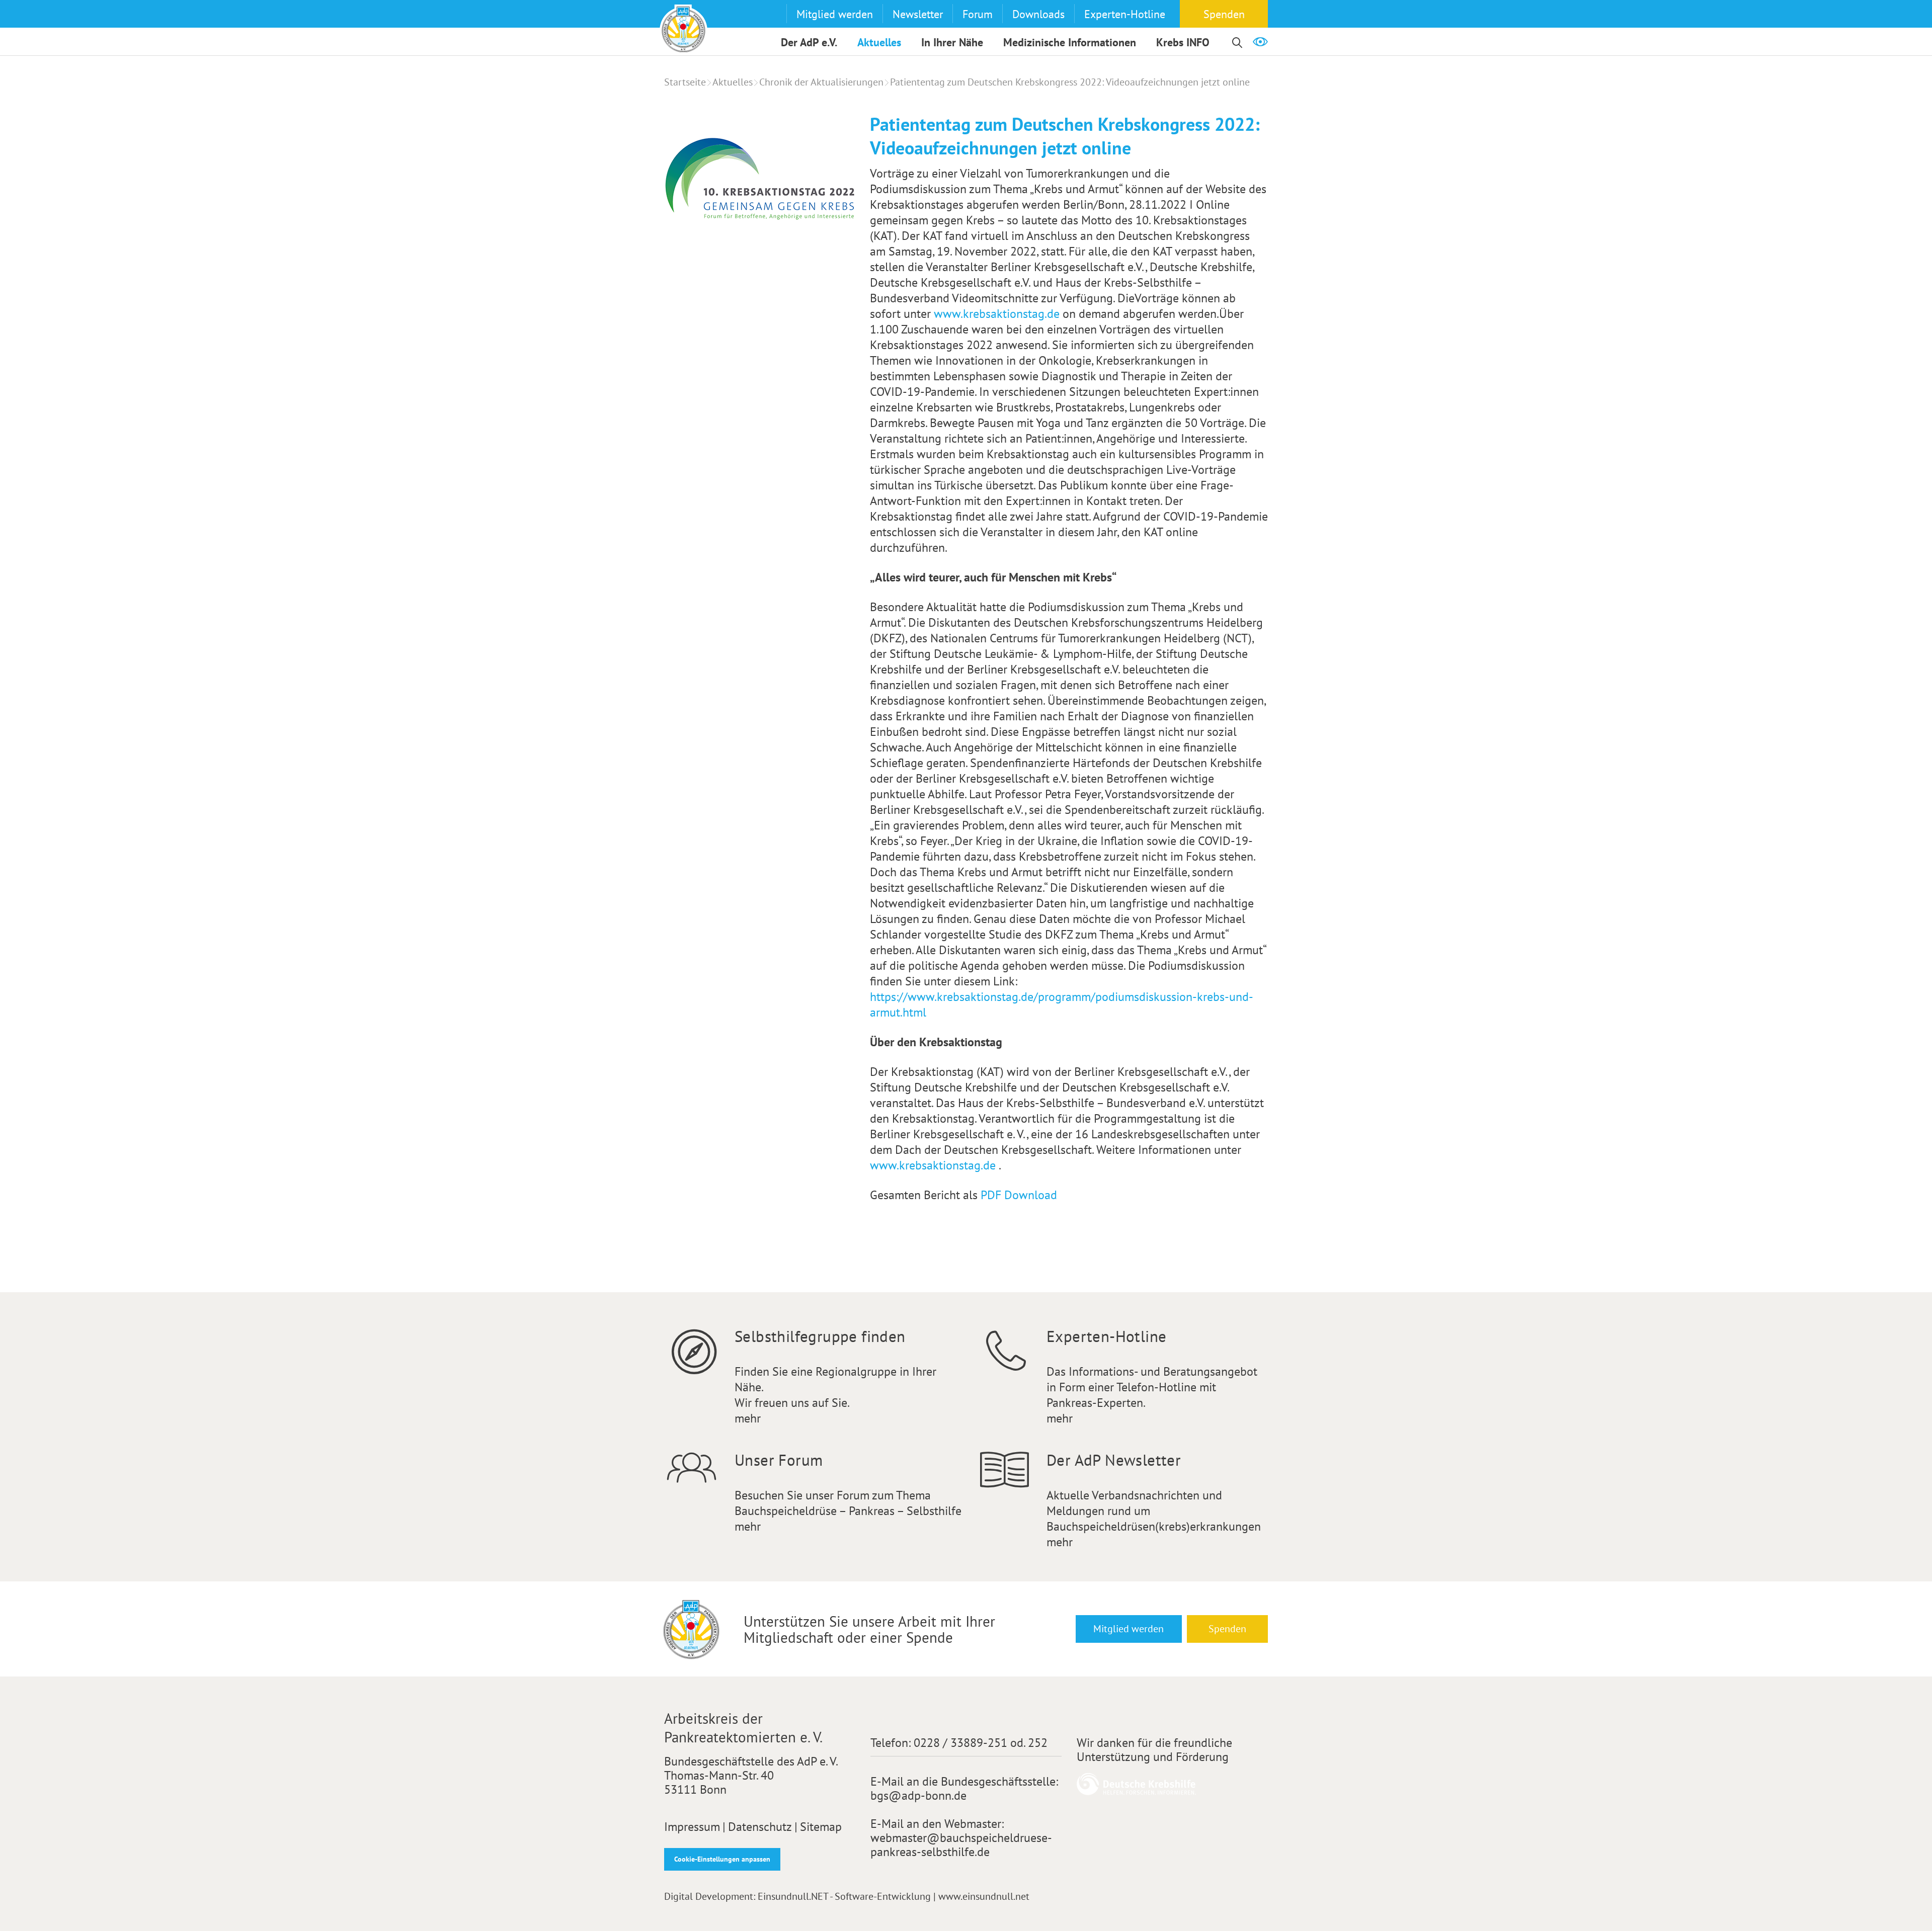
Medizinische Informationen (1070, 42)
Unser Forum (779, 1460)
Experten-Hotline (1125, 14)
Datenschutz (760, 1827)
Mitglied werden (835, 14)
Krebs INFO (1183, 42)
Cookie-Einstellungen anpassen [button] (722, 1859)
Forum (978, 14)
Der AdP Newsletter (1114, 1460)
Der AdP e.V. (809, 42)
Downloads (1038, 14)
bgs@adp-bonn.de (918, 1795)
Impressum (692, 1827)
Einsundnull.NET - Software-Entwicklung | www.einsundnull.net (894, 1896)
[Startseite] (683, 28)
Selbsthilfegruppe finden (820, 1336)
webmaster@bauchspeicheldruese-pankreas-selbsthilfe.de (961, 1845)
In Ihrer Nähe (952, 42)
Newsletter (918, 14)
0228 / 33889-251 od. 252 (981, 1743)
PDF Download (1019, 1195)
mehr (748, 1418)
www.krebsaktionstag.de (998, 314)
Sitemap (821, 1827)
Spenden (1224, 14)
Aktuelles (879, 42)
